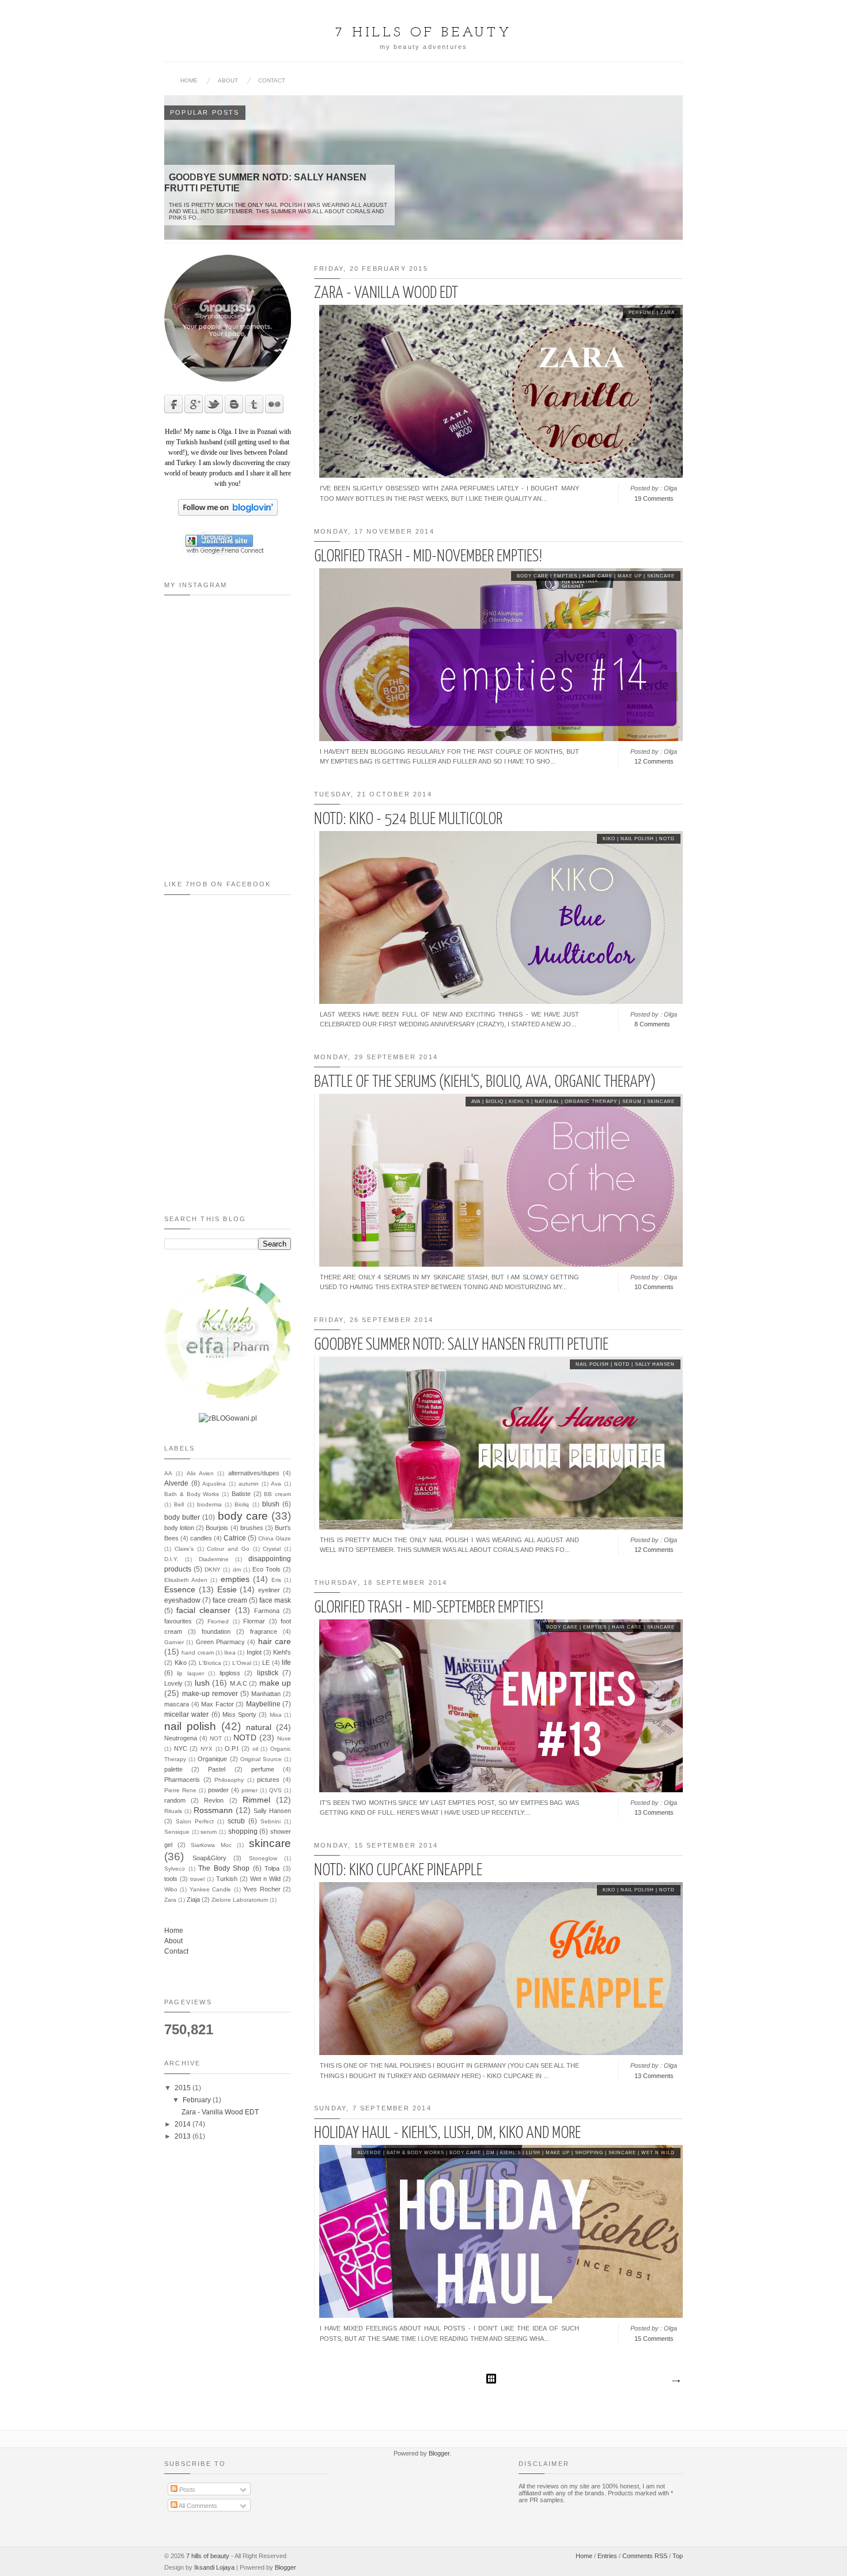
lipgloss (230, 1673)
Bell (179, 1504)
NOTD (667, 839)
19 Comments (654, 498)
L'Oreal (242, 1663)
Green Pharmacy (220, 1642)
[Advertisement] (222, 1134)
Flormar (254, 1621)
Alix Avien (200, 1473)
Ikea (230, 1653)
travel (197, 1879)
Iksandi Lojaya (214, 2567)
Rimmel (256, 1800)
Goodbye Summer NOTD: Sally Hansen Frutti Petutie (461, 1345)
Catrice (235, 1538)
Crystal (272, 1549)
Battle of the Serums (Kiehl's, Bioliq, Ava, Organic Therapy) (485, 1082)
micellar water (186, 1714)
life (286, 1663)
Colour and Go (228, 1549)
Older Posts (675, 2381)
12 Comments (654, 761)
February (198, 2100)
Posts (186, 2490)
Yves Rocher (262, 1889)
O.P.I (232, 1748)
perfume (642, 313)
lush (533, 2153)
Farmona (267, 1611)
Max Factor (218, 1704)
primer (249, 1790)
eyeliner (269, 1590)
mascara (177, 1704)
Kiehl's (519, 1102)
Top (678, 2556)
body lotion (179, 1528)
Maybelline (263, 1704)
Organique (212, 1759)
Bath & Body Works (415, 2153)
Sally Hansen (655, 1364)
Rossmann (213, 1810)
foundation (216, 1631)
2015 (184, 2088)
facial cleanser (203, 1610)
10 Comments (654, 1287)
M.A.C (239, 1683)
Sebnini (271, 1821)
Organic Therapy (591, 1102)
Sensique (177, 1832)
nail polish (637, 839)
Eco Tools (266, 1569)
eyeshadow (182, 1600)
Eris (276, 1580)
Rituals (173, 1811)
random (175, 1800)
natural (547, 1102)
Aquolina (214, 1484)
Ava (476, 1102)
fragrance (264, 1631)
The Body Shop (224, 1868)
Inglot (254, 1652)
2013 (184, 2136)
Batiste (241, 1494)
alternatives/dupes (254, 1473)
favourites (178, 1621)
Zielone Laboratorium (240, 1900)
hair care (598, 576)
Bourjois (217, 1528)
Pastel (217, 1769)
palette (173, 1769)
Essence (180, 1589)
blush (271, 1504)
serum (632, 1102)
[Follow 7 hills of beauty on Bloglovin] (228, 513)
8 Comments (652, 1024)
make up (630, 576)
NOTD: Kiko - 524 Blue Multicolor (408, 819)
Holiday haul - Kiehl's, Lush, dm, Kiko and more (447, 2133)
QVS (275, 1790)
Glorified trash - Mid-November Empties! (428, 557)
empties (566, 576)
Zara (668, 313)
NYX (207, 1749)
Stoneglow (263, 1858)
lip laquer (190, 1673)
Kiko (609, 839)
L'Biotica (210, 1663)
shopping (589, 2153)
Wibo (171, 1889)
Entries (607, 2556)
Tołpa (272, 1868)
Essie (227, 1589)
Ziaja (193, 1899)
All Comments (197, 2506)
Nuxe (284, 1738)
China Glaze (275, 1538)
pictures (268, 1780)
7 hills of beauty (208, 2556)
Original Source (261, 1759)
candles (201, 1538)
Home (189, 80)
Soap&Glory (209, 1858)
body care (533, 576)
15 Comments (654, 2339)
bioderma (209, 1504)
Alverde (369, 2153)
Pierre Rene (180, 1790)
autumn (249, 1484)
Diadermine (214, 1559)
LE (266, 1663)
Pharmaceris (182, 1780)
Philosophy (229, 1780)
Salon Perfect (195, 1821)
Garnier (174, 1642)
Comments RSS (645, 2556)
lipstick (268, 1673)
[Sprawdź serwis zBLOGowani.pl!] (228, 1418)
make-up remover (210, 1694)
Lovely (173, 1683)
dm (491, 2153)
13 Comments (654, 1812)
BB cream (277, 1494)
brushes (252, 1528)
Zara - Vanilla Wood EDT (386, 293)
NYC (181, 1748)
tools (171, 1879)
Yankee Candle (210, 1889)
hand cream (197, 1653)
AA (168, 1473)
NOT (216, 1738)
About (228, 80)
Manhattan (266, 1694)
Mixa (276, 1715)
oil (255, 1749)
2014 (184, 2124)
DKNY (213, 1570)
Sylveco (175, 1869)
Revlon (214, 1800)
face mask (275, 1600)
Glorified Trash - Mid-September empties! (429, 1608)
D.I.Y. (171, 1559)
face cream (230, 1600)
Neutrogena (181, 1738)
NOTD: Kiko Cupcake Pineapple (398, 1871)
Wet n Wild (658, 2153)
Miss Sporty (239, 1714)
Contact (272, 80)
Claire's (184, 1549)
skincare (661, 576)
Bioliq (495, 1102)
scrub (236, 1821)
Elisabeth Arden (186, 1580)
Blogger (439, 2453)
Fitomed (218, 1621)
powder (218, 1790)
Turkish (227, 1879)
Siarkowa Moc (211, 1845)
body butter (182, 1517)
